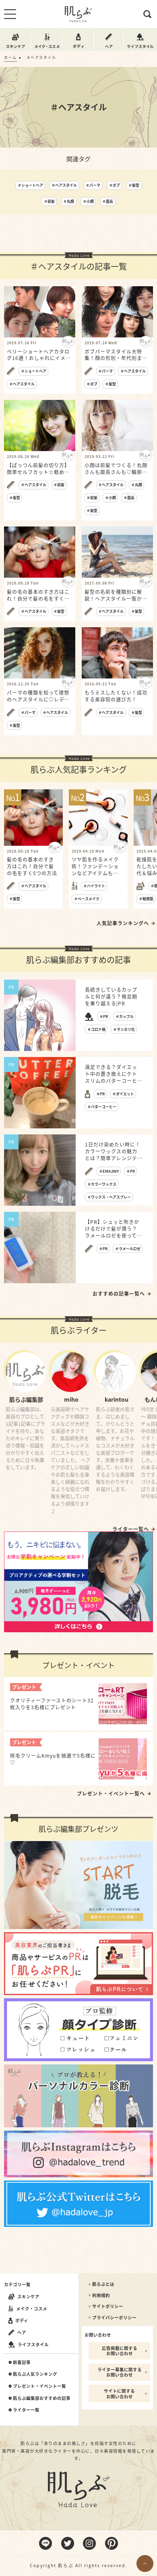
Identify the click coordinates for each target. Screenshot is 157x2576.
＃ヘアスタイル (64, 185)
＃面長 (108, 201)
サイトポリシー (108, 2306)
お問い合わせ (98, 2335)
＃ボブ (115, 185)
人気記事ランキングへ (123, 923)
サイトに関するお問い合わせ (119, 2394)
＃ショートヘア (30, 185)
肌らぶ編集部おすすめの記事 (42, 2398)
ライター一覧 (26, 2410)
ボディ (22, 2320)
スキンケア (28, 2296)
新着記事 (22, 2362)
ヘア (22, 2332)
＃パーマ (93, 185)
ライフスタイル (33, 2344)
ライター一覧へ (131, 1529)
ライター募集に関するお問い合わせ (120, 2372)
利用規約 (101, 2295)
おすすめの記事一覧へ (119, 1294)
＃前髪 (49, 201)
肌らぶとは (103, 2284)
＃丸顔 (69, 201)
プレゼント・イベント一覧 (39, 2386)
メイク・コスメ (32, 2309)
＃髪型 (134, 185)
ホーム (10, 57)
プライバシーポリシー (114, 2318)
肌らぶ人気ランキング (35, 2374)
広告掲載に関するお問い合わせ (120, 2351)
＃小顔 (88, 201)
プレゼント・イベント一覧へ (111, 1794)
